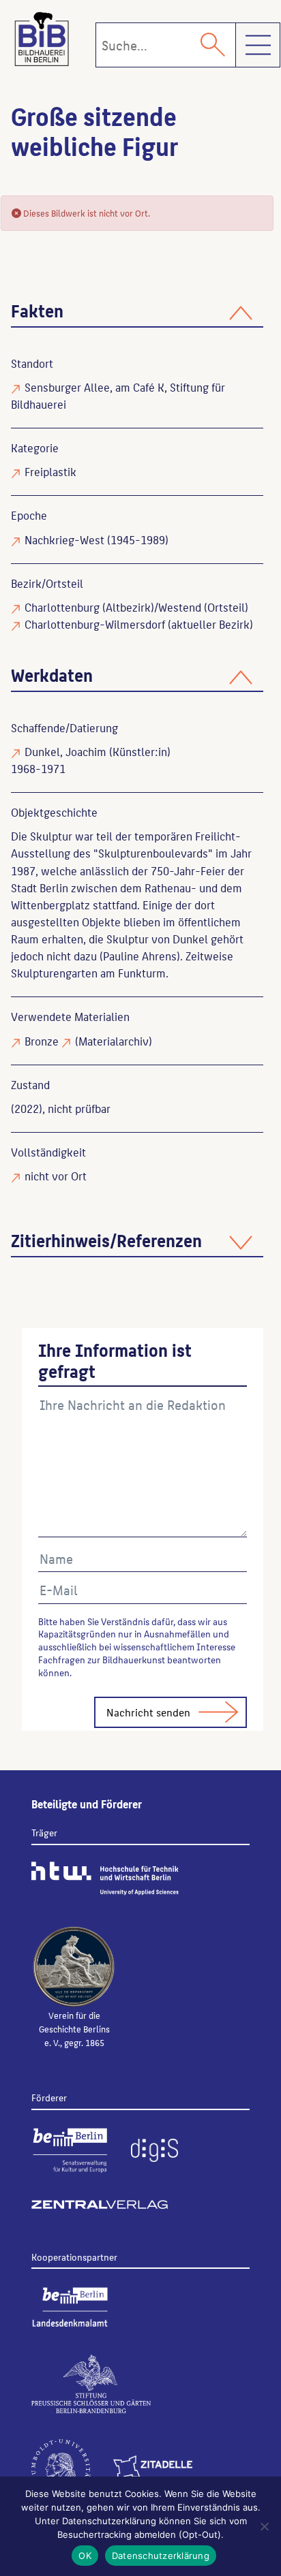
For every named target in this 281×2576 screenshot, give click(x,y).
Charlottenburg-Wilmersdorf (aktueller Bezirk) (139, 624)
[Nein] (264, 2526)
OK (85, 2556)
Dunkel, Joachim (65, 751)
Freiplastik (50, 471)
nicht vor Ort (56, 1176)
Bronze (42, 1041)
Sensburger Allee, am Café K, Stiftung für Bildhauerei (118, 395)
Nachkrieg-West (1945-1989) (97, 539)
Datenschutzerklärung (161, 2556)
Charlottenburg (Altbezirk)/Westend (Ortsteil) (136, 607)
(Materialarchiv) (114, 1041)
